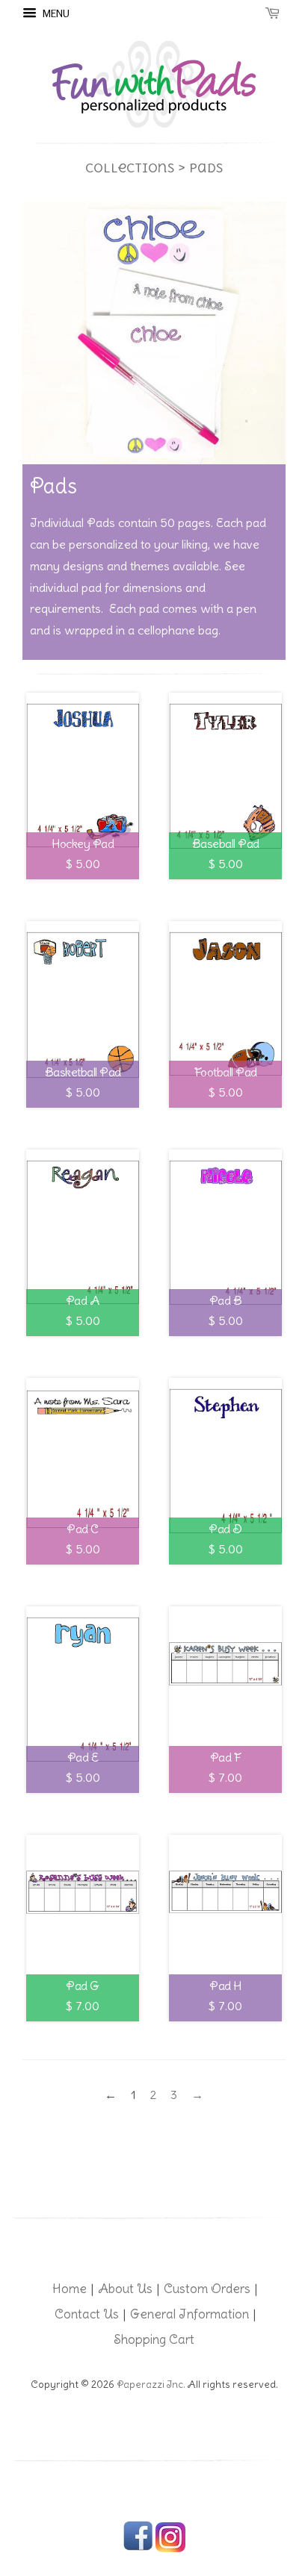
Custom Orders (207, 2289)
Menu (55, 13)
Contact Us (87, 2314)
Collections (130, 168)
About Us (125, 2289)
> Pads (200, 168)
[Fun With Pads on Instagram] (170, 2549)
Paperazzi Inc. (151, 2385)
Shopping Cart (154, 2339)
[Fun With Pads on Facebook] (138, 2549)
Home (70, 2289)
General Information (190, 2314)
